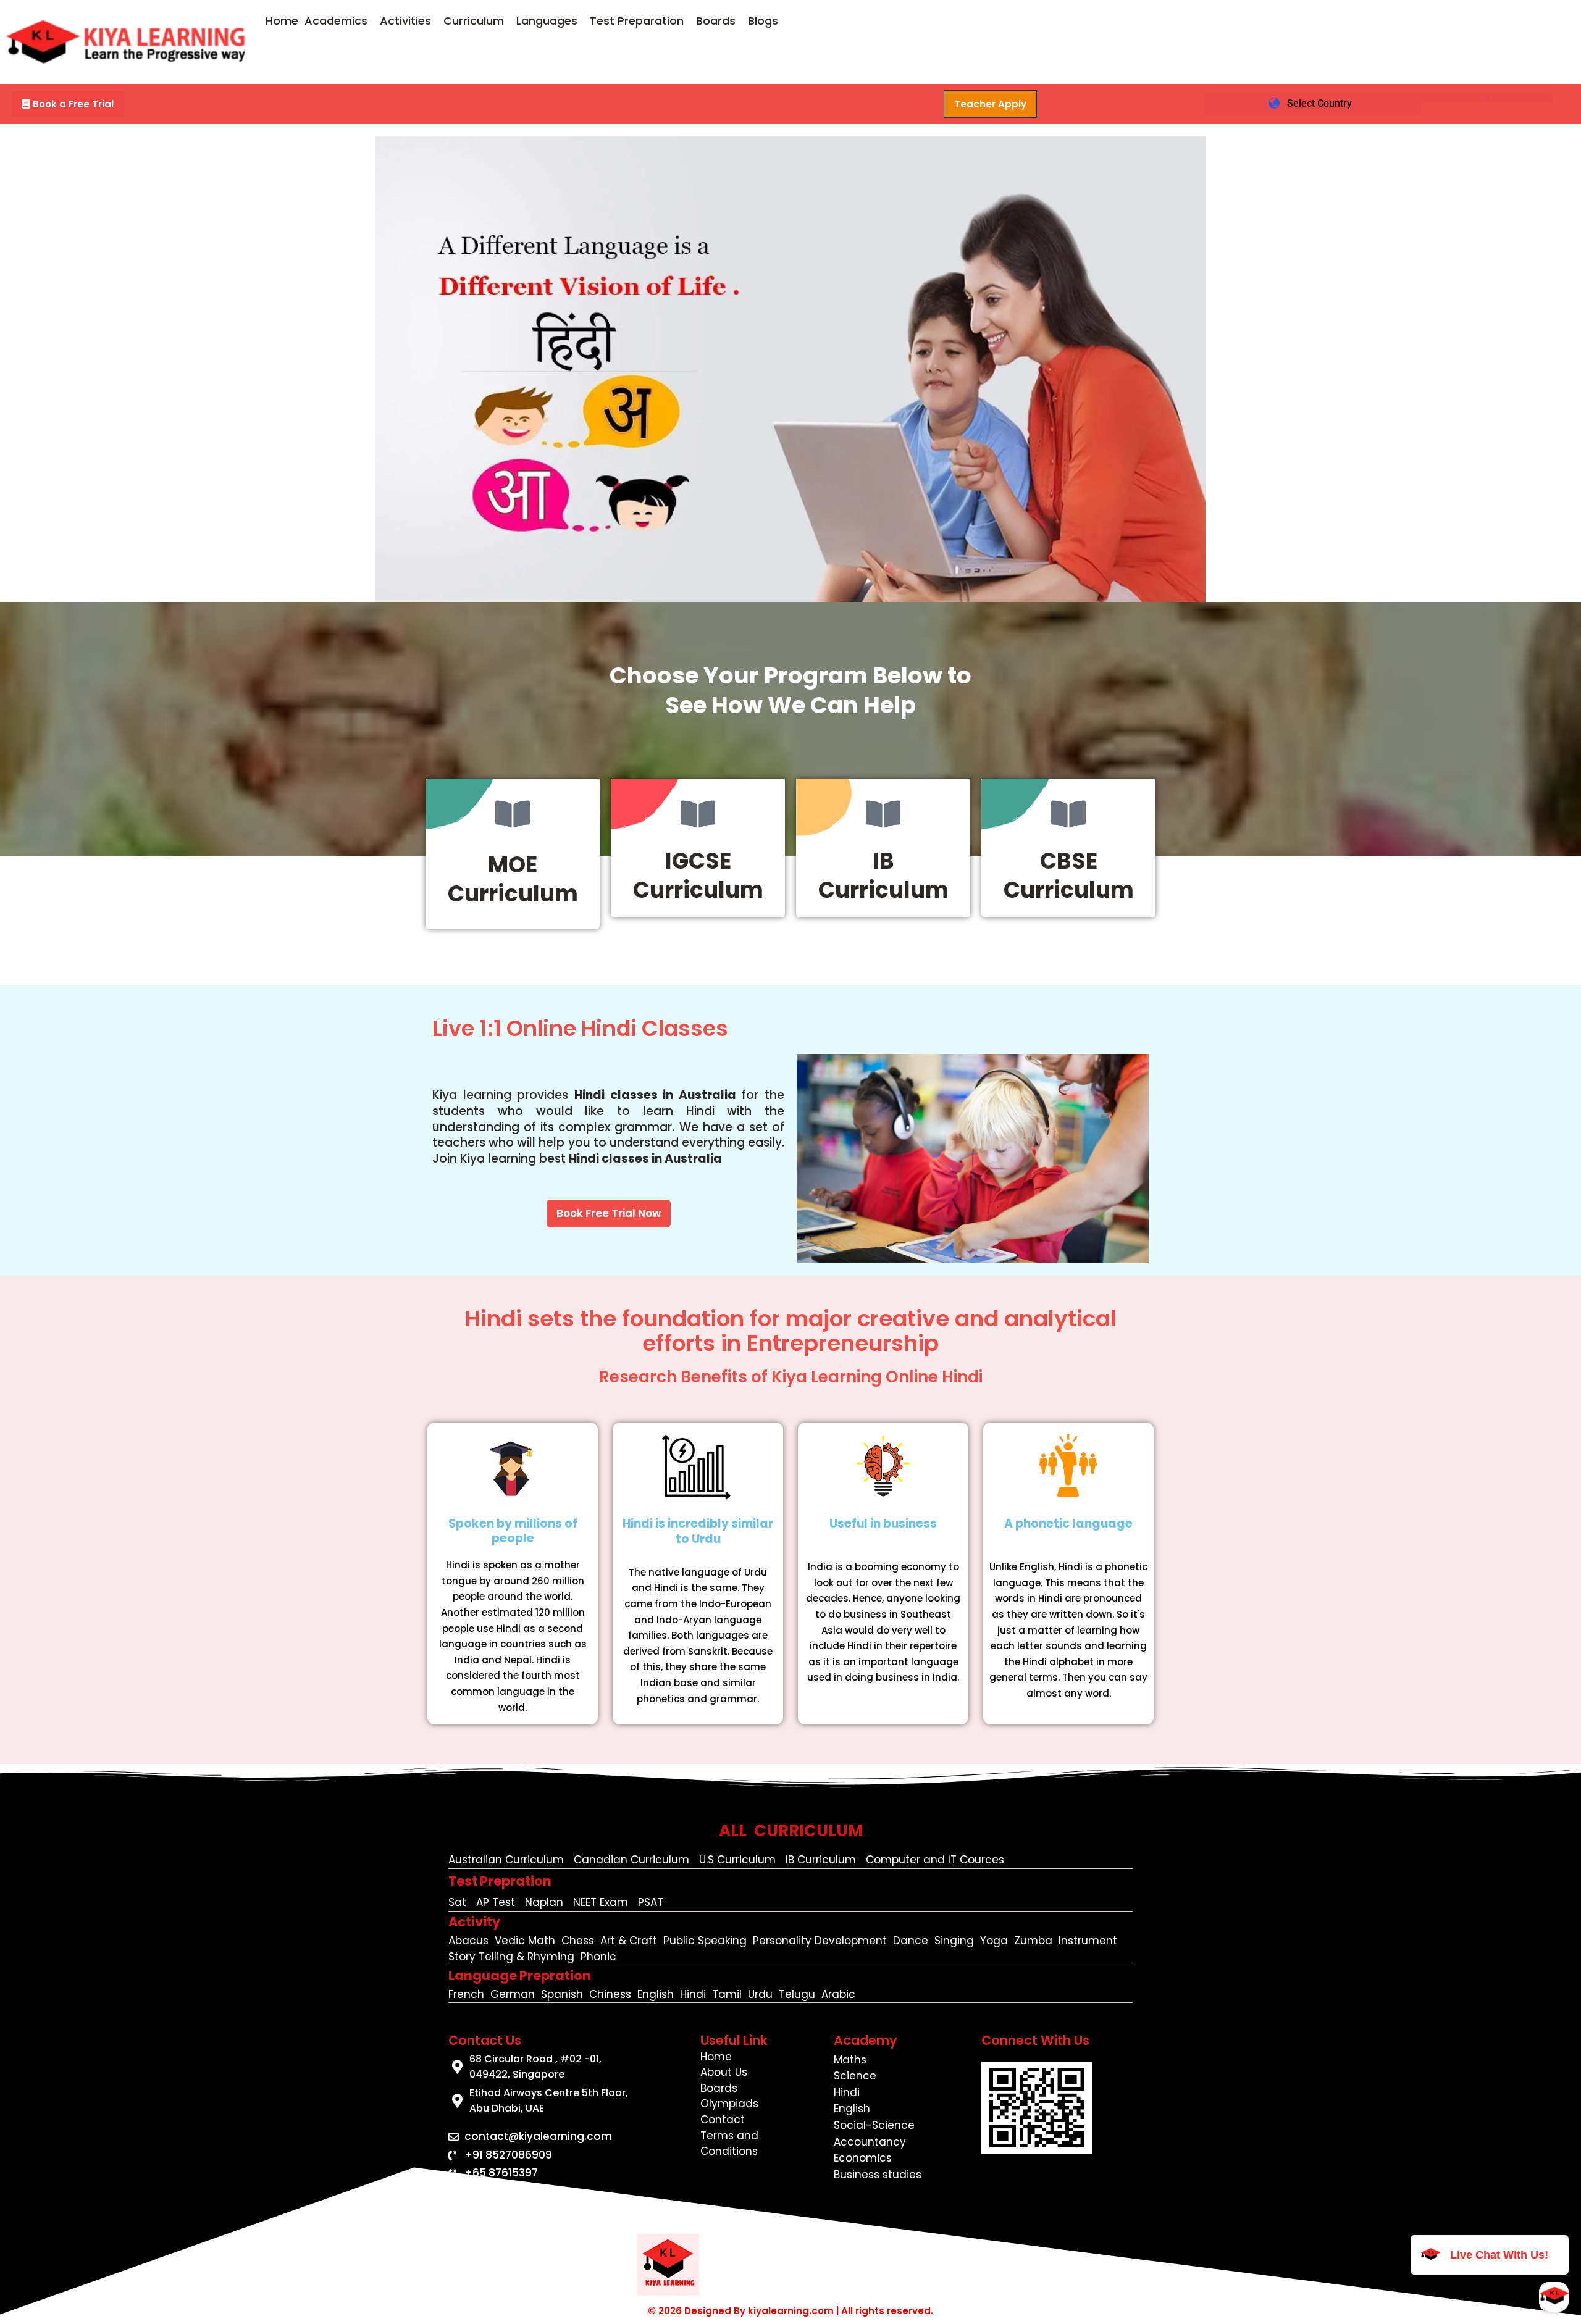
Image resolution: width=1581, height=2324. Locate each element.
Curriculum (474, 21)
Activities (405, 21)
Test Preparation (637, 21)
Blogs (763, 21)
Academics (336, 21)
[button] (339, 21)
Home (282, 21)
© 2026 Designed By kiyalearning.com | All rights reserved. (790, 2311)
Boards (716, 21)
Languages (547, 21)
